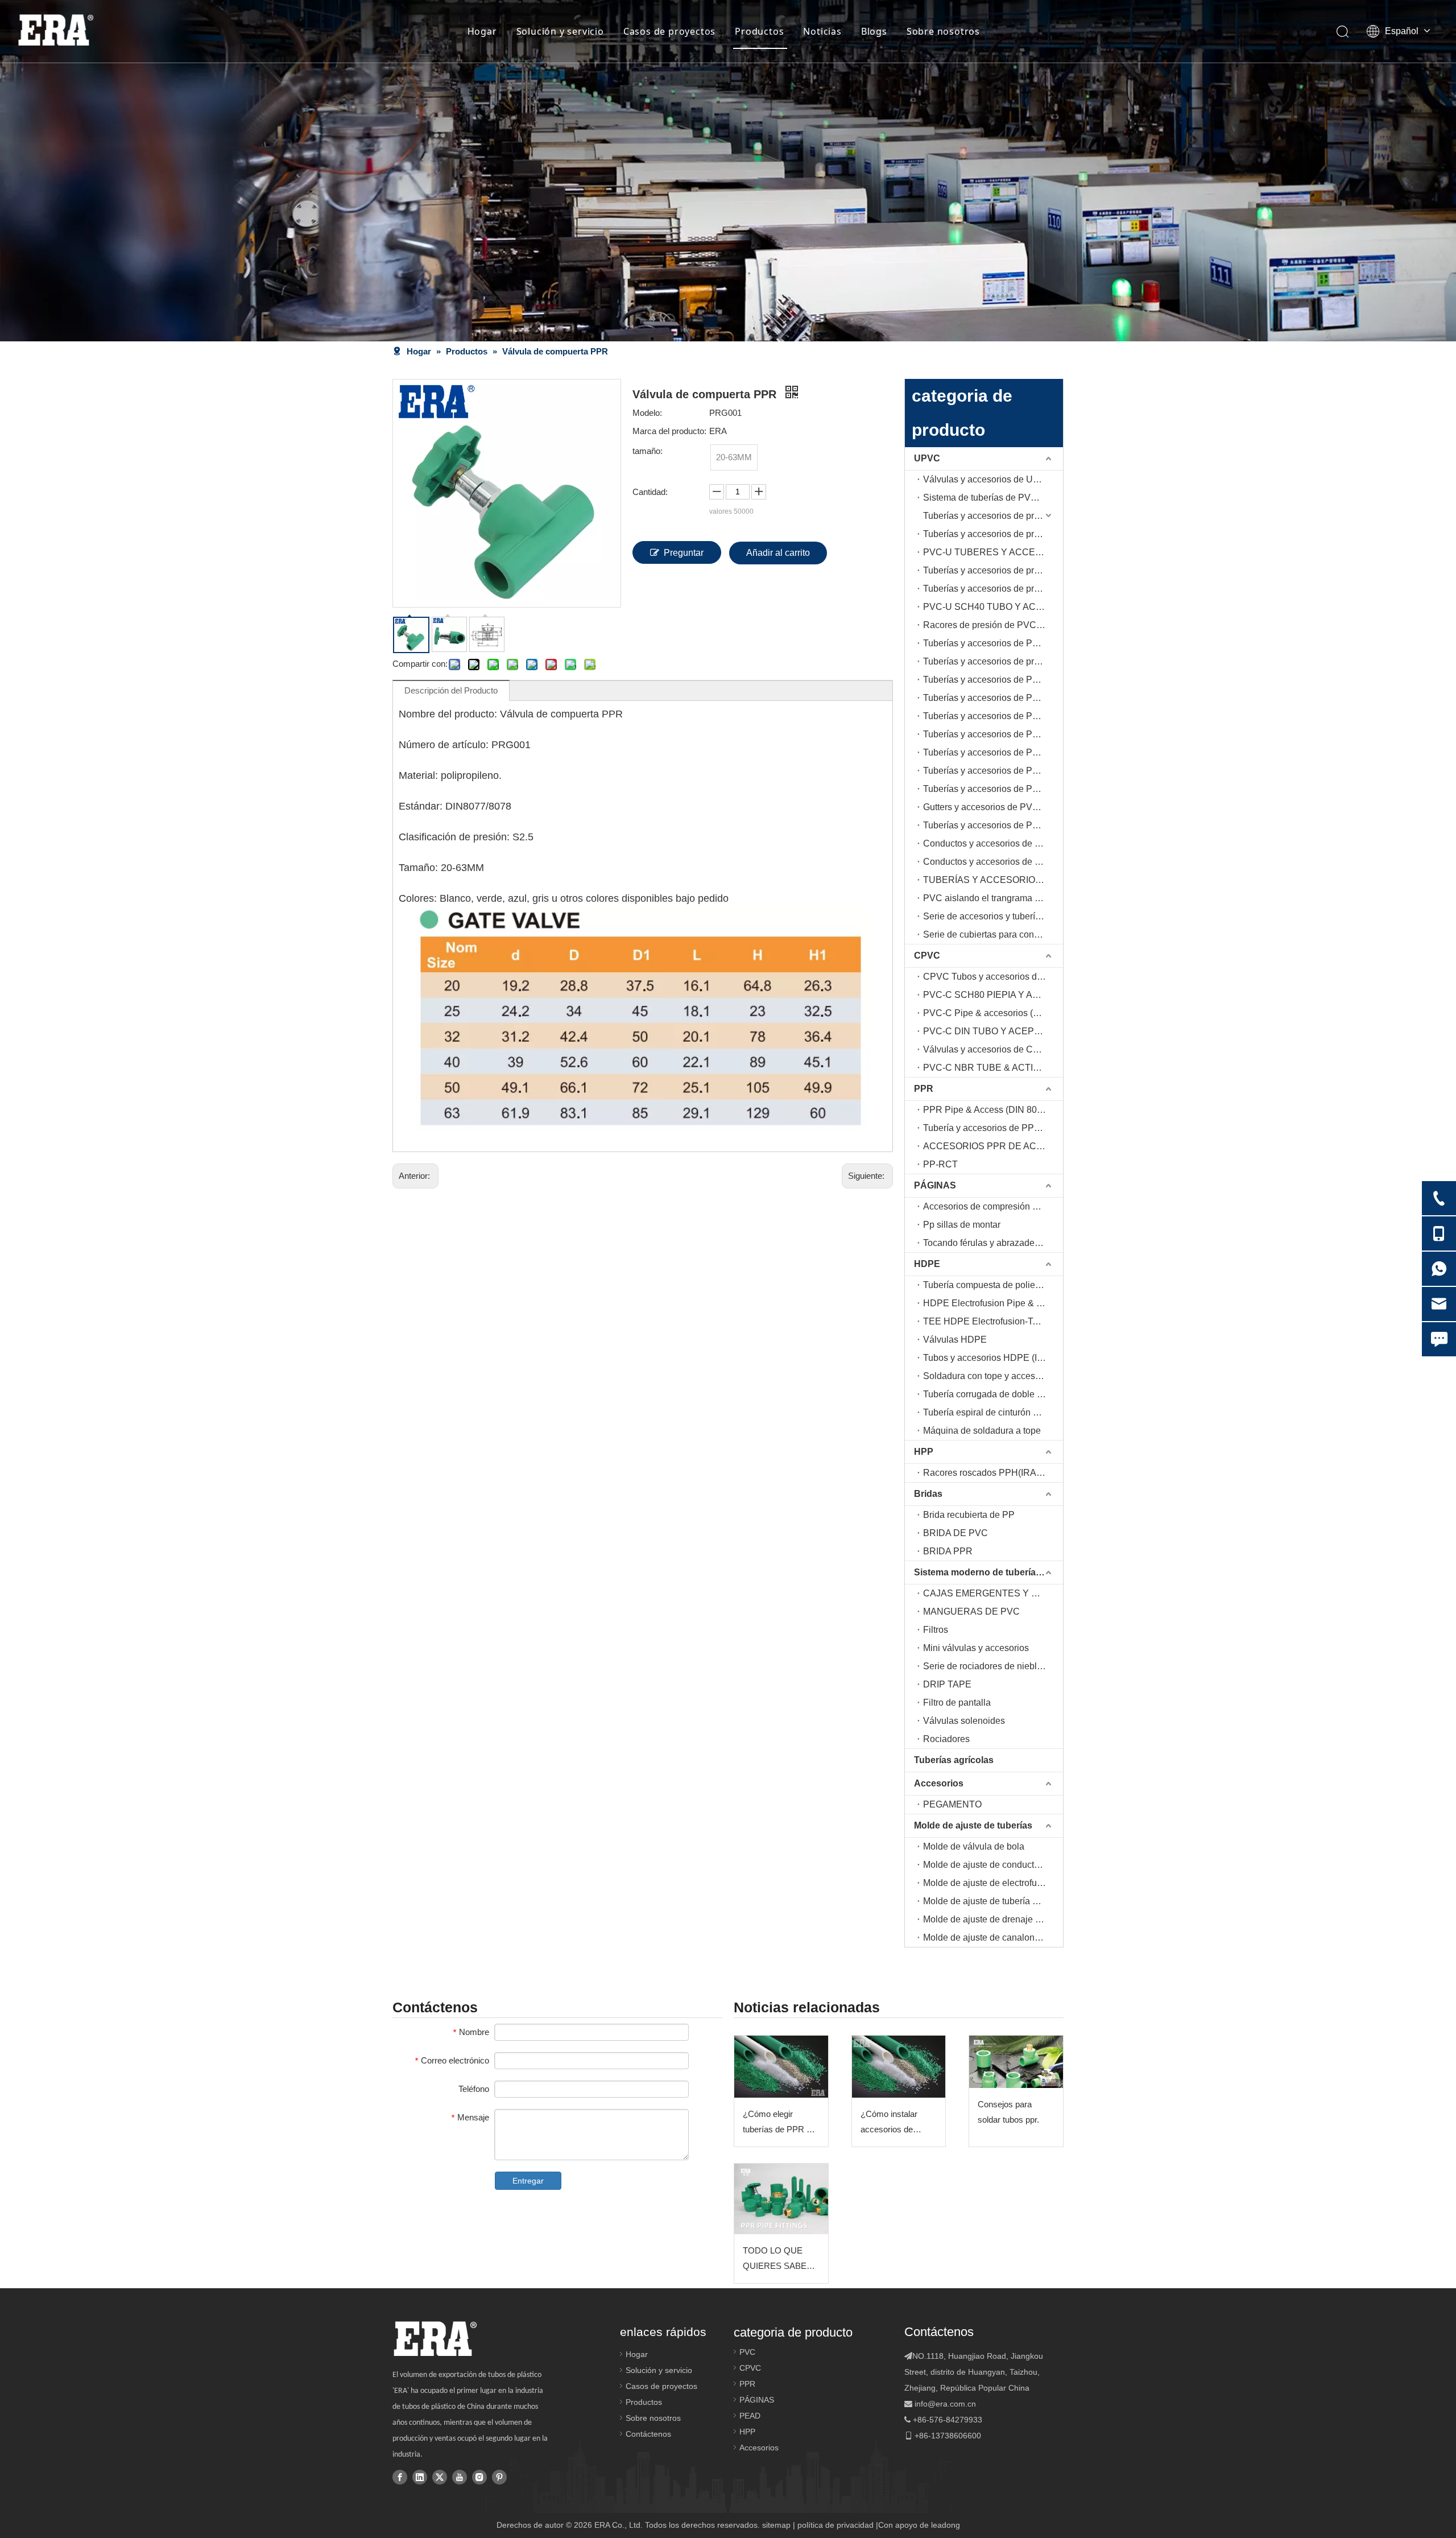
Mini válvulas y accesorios (976, 1648)
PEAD (750, 2416)
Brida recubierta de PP (969, 1515)
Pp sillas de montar (962, 1225)
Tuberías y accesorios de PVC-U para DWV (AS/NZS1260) (993, 789)
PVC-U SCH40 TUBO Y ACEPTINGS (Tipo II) (993, 607)
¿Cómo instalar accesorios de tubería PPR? (889, 2123)
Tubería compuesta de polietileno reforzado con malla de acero (993, 1285)
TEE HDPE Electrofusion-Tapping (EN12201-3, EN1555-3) (993, 1321)
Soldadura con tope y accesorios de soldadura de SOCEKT (993, 1376)
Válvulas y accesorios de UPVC (988, 479)
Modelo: (647, 413)
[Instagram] (479, 2477)
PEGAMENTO (952, 1804)
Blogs (874, 31)
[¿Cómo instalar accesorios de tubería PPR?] (899, 2067)
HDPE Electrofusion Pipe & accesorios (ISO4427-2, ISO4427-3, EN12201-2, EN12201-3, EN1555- (993, 1303)
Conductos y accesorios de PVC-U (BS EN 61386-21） (993, 862)
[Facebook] (400, 2477)
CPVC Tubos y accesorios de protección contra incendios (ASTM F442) (993, 977)
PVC (747, 2352)
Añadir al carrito (778, 553)
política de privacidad (835, 2525)
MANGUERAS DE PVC (971, 1611)
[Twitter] (440, 2477)
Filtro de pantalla (957, 1703)
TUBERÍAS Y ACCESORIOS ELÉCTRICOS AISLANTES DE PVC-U (993, 880)
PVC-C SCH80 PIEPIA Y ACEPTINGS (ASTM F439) (993, 995)
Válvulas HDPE (955, 1340)
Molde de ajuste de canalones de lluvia (993, 1937)
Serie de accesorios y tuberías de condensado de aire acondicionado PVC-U (993, 916)
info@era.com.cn (945, 2404)
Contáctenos (648, 2434)
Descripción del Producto (451, 690)
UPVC (927, 458)
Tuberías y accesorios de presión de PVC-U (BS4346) (993, 589)
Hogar (482, 31)
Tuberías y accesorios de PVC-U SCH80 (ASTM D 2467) (993, 680)
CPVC (927, 956)
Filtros (936, 1630)
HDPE (927, 1264)
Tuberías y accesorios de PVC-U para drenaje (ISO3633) (993, 752)
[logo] (435, 2339)
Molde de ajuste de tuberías (973, 1825)
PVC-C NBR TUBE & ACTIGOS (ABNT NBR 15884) (993, 1068)
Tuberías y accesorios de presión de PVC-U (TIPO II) (993, 534)
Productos (759, 31)
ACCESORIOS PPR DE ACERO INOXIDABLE (993, 1146)
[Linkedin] (420, 2477)
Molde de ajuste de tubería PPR (987, 1901)
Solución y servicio (560, 31)
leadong (946, 2525)
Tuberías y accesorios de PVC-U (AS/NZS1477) (993, 698)
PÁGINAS (935, 1185)
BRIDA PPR (948, 1551)
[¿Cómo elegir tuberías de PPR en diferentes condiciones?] (781, 2067)
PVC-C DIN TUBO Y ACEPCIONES (993, 1031)
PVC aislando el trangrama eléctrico (993, 898)
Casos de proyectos (669, 31)
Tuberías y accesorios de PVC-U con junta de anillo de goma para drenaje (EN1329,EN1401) (993, 734)
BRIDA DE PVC (955, 1533)
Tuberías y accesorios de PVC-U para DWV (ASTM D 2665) (993, 771)
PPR (924, 1089)
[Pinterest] (499, 2477)
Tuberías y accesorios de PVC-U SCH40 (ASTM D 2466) (993, 643)
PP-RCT (940, 1164)
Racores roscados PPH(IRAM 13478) (993, 1473)
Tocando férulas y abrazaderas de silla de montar (993, 1243)
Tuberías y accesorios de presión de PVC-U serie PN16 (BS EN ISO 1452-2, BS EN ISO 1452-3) (993, 570)
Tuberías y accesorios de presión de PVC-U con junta (993, 661)
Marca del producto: (669, 431)
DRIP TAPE (947, 1684)
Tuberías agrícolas (954, 1760)
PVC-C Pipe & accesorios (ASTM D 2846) (993, 1013)
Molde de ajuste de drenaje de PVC (993, 1919)
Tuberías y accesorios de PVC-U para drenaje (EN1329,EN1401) (993, 716)
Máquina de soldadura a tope (982, 1431)
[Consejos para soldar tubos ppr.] (1016, 2062)
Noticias (822, 31)
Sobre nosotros (943, 31)
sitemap (776, 2525)
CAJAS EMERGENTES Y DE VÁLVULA (993, 1593)
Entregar (528, 2181)
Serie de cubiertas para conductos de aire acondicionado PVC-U (993, 934)
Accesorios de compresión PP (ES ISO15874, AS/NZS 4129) (993, 1206)
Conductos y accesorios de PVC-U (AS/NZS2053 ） (993, 843)
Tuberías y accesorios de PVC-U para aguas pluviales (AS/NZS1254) (993, 825)
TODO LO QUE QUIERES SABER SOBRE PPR (778, 2260)
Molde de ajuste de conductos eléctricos (993, 1865)
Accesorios (939, 1783)
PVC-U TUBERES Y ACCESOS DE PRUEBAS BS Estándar (993, 552)
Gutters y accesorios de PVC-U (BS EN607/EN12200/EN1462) (993, 807)
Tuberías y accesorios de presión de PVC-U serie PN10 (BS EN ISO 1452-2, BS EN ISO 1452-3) (993, 516)
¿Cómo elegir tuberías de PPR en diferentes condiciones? (779, 2123)
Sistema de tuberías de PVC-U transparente (993, 498)
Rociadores (946, 1739)
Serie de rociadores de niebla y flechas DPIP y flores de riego (993, 1666)
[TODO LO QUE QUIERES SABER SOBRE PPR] (781, 2199)
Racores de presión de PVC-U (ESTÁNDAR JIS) (993, 625)
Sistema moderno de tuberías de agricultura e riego (988, 1572)
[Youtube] (460, 2477)
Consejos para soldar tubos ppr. (1008, 2112)
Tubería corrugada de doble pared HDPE (993, 1394)
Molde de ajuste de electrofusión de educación (993, 1883)
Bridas (928, 1494)
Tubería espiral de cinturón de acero (993, 1412)
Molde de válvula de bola (974, 1846)
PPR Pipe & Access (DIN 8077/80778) (993, 1110)
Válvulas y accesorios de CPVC (988, 1049)
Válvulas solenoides (964, 1721)
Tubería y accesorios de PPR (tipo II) (993, 1128)
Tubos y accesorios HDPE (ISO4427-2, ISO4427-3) (993, 1358)
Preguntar (684, 553)
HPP (924, 1452)
